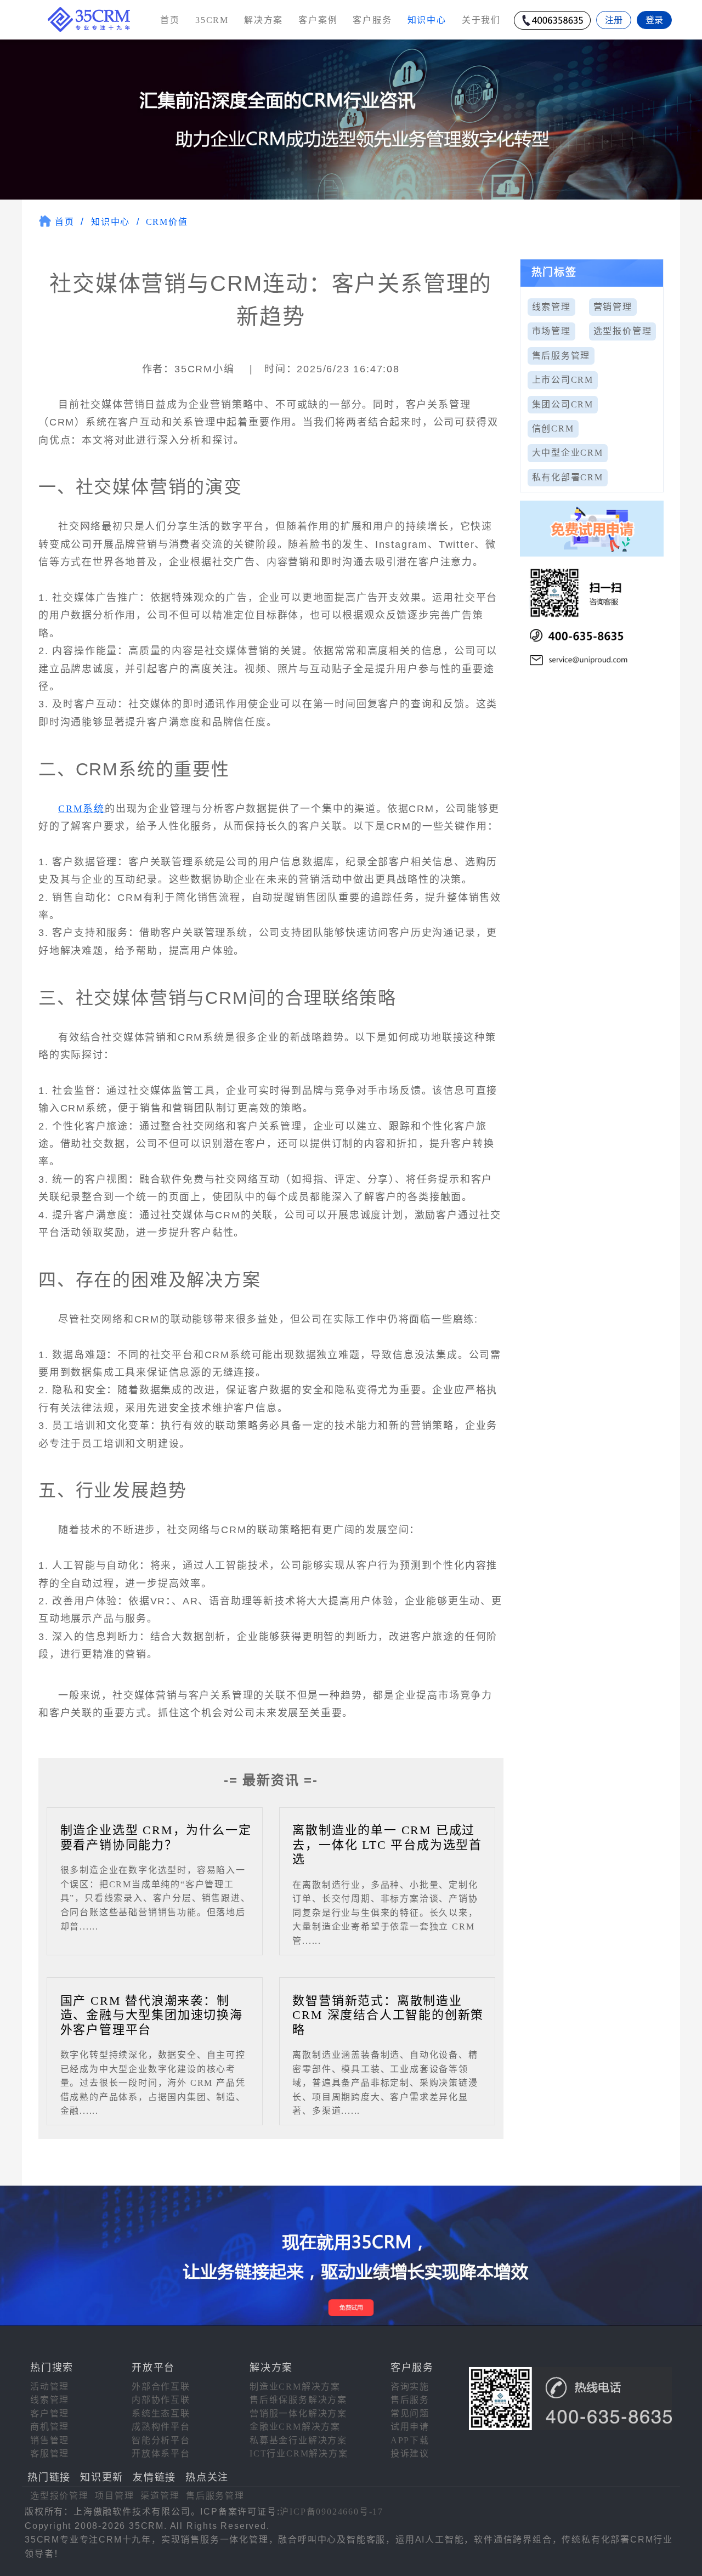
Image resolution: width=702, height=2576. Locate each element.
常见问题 (410, 2413)
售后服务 (410, 2400)
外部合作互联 (161, 2387)
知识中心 (111, 222)
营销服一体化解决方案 (298, 2413)
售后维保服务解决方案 (298, 2400)
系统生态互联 (161, 2413)
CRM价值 (167, 222)
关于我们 (481, 20)
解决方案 (264, 20)
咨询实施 (410, 2387)
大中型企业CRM (568, 453)
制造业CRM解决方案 (295, 2387)
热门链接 (49, 2477)
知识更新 (102, 2477)
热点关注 (207, 2477)
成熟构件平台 (161, 2427)
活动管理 (50, 2387)
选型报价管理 (623, 331)
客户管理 (50, 2413)
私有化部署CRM (568, 477)
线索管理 (551, 307)
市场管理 (551, 331)
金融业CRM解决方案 (295, 2427)
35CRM (212, 20)
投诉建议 (410, 2453)
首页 (170, 20)
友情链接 (154, 2477)
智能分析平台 (161, 2440)
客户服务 (372, 20)
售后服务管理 (561, 356)
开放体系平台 (161, 2453)
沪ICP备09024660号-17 (332, 2512)
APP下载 (410, 2440)
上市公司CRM (563, 380)
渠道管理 (160, 2496)
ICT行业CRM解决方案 (299, 2453)
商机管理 (50, 2427)
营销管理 (613, 307)
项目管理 (114, 2496)
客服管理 (50, 2453)
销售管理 (50, 2440)
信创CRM (553, 429)
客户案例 (318, 20)
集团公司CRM (563, 404)
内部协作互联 (161, 2400)
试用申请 (410, 2427)
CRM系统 (81, 809)
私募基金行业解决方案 (298, 2440)
